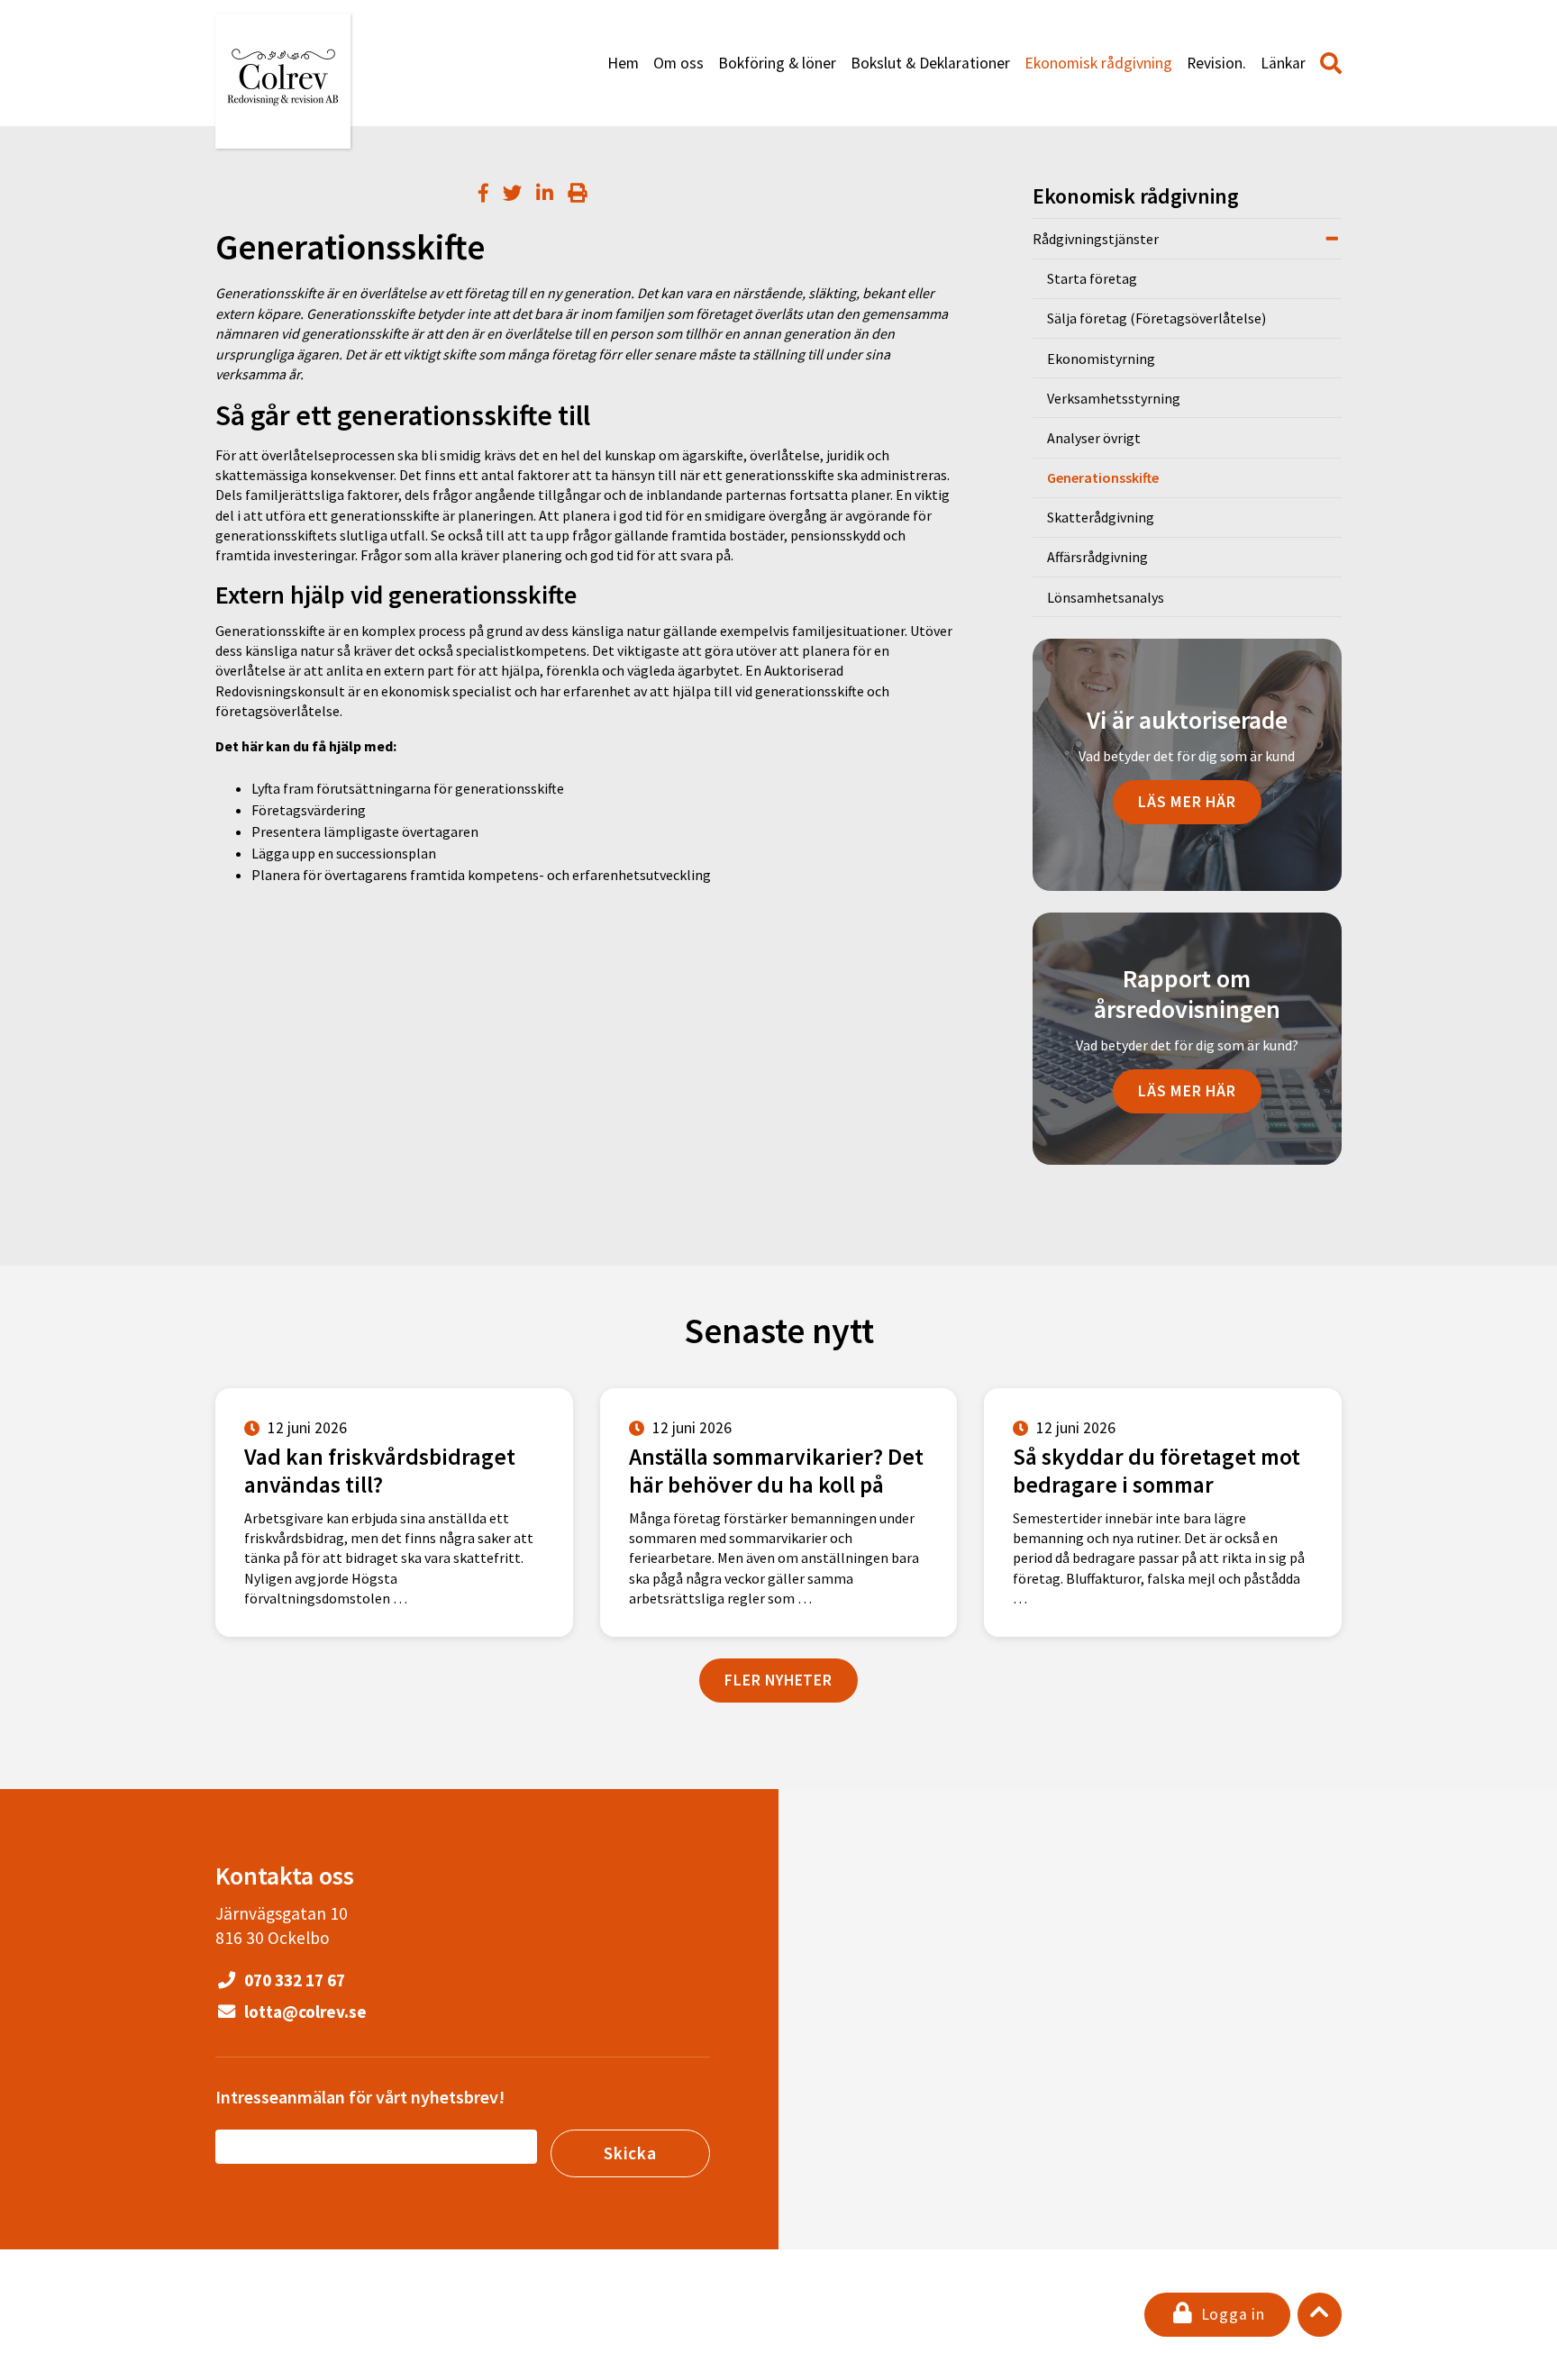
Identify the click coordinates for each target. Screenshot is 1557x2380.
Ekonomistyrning (1101, 359)
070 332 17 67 (293, 1980)
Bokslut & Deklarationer (930, 63)
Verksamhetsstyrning (1114, 398)
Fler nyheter (778, 1680)
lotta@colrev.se (304, 2012)
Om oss (678, 63)
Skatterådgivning (1101, 517)
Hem (623, 63)
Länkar (1283, 63)
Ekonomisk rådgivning (1098, 63)
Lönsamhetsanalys (1106, 597)
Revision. (1216, 63)
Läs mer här (1187, 802)
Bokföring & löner (777, 63)
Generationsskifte (1103, 477)
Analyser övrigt (1094, 438)
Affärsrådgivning (1097, 557)
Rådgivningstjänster (1096, 239)
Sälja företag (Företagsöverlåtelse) (1156, 318)
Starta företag (1092, 278)
